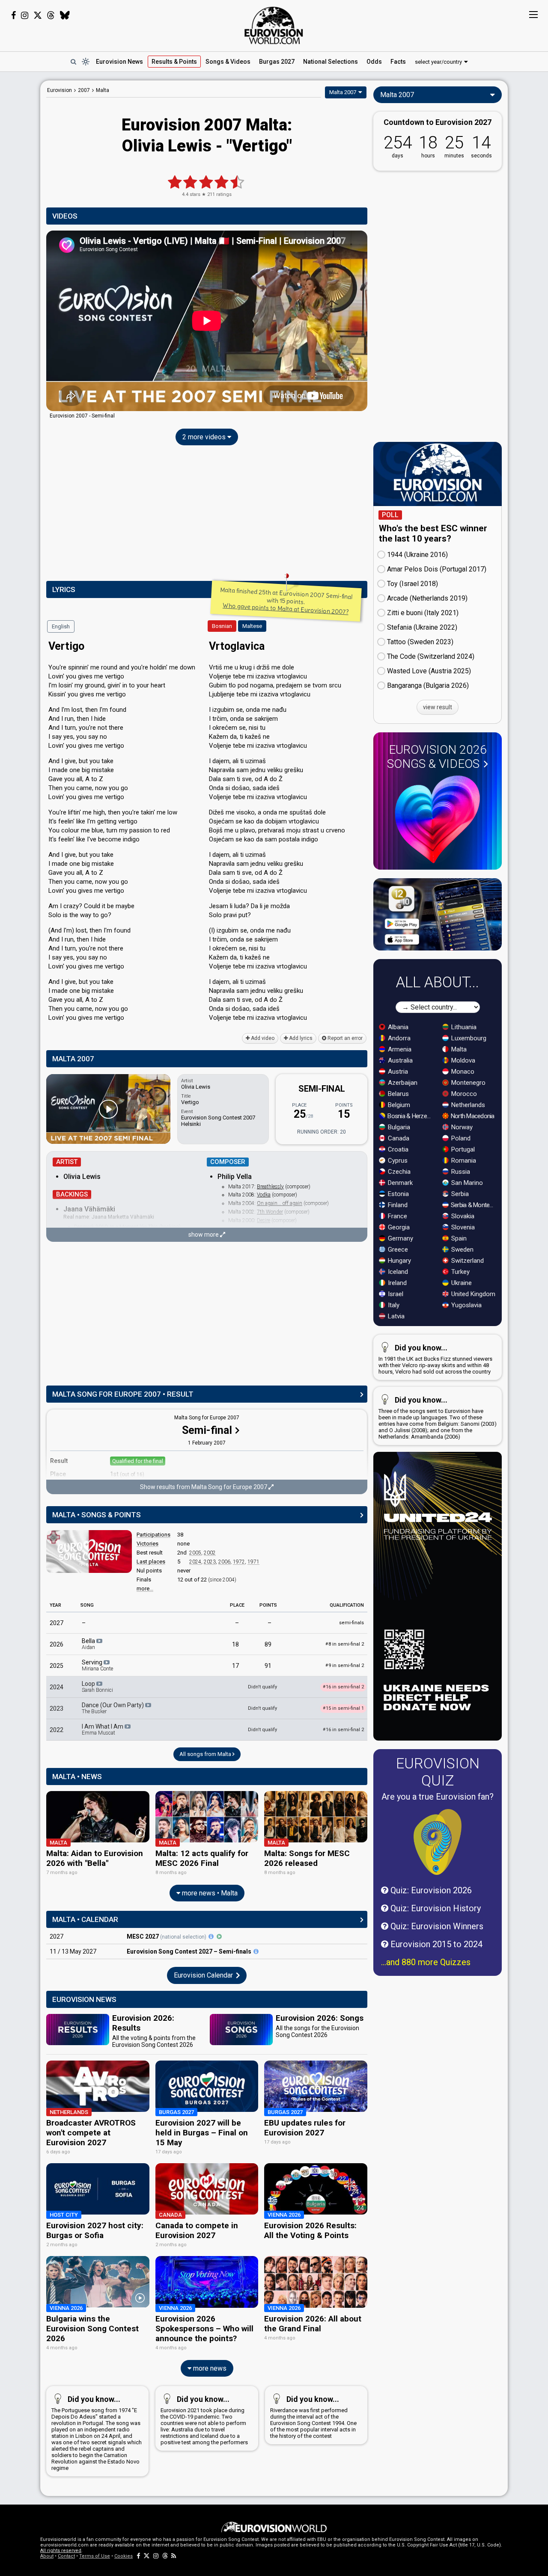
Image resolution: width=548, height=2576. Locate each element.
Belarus (398, 1094)
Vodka (264, 1195)
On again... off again (280, 1203)
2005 (195, 1553)
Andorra (398, 1038)
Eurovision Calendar (204, 1975)
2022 (57, 1730)
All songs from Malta (206, 1754)
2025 (57, 1666)
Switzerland (467, 1261)
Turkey (460, 1272)
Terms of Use (95, 2556)
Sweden (462, 1250)
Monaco (462, 1072)
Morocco (463, 1094)
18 (235, 1644)
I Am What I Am (103, 1729)
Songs (228, 62)
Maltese (252, 626)
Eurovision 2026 (437, 757)
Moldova (462, 1060)
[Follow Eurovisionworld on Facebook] (13, 15)
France (397, 1216)
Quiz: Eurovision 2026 (430, 1890)
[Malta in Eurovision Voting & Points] (89, 1552)
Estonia (398, 1194)
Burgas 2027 (277, 62)
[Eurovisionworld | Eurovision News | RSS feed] (174, 2556)
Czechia (398, 1172)
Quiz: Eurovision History (435, 1908)
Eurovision (60, 90)
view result (438, 707)
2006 (224, 1562)
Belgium (398, 1105)
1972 (239, 1562)
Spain (458, 1238)
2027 (57, 1623)
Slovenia (462, 1227)
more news (209, 2368)
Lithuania (463, 1027)
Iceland (397, 1272)
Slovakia (462, 1216)
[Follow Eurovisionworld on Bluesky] (65, 15)
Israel (395, 1294)
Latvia (395, 1316)
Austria (397, 1072)
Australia (399, 1060)
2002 (210, 1553)
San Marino (466, 1183)
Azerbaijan (402, 1083)
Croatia (397, 1149)
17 (235, 1666)
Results (174, 62)
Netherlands (467, 1105)
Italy (393, 1305)
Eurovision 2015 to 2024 (435, 1944)
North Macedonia (472, 1116)
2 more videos (205, 437)
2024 (195, 1562)
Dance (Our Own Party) (113, 1708)
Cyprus (397, 1161)
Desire (264, 1220)
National (331, 62)
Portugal (462, 1149)
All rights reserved (61, 2551)
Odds (374, 62)
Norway (461, 1127)
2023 (210, 1562)
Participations (153, 1535)
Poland (460, 1138)
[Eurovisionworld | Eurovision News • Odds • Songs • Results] (274, 26)
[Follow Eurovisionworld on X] (38, 15)
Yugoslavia (466, 1305)
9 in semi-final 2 (345, 1666)
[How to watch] (219, 1936)
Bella (89, 1644)
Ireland (396, 1283)
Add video (262, 1038)
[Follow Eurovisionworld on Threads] (51, 15)
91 (268, 1666)
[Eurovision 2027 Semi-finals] (256, 1951)
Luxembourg (468, 1038)
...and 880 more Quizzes (426, 1962)
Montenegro (468, 1083)
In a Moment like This (134, 1227)
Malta (458, 1049)
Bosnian (222, 626)
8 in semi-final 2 (345, 1644)
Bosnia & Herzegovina (410, 1116)
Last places (151, 1562)
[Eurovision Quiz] (438, 1842)
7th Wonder (270, 1212)
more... (145, 1589)
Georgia (398, 1227)
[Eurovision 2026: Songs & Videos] (438, 819)
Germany (400, 1238)
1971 (253, 1562)
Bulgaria (398, 1127)
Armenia (399, 1049)
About (47, 2556)
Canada (398, 1138)
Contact (66, 2556)
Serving (97, 1665)
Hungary (399, 1261)
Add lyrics (300, 1038)
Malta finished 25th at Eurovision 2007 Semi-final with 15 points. (287, 601)
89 (268, 1644)
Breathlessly (270, 1187)
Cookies (124, 2556)
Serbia (459, 1194)
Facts (398, 62)
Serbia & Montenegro (474, 1205)
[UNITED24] (438, 1596)
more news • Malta (209, 1893)
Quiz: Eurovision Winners (436, 1926)
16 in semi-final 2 (343, 1730)
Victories (147, 1544)
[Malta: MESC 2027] (211, 1936)
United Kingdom (472, 1294)
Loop (97, 1687)
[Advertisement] (207, 515)
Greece (397, 1250)
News (119, 62)
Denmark (399, 1183)
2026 (57, 1644)
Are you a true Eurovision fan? (438, 1797)
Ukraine (461, 1283)
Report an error (344, 1038)
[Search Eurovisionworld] (73, 62)
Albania (397, 1027)
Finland (397, 1205)
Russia (460, 1172)
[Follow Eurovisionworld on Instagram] (25, 15)
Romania (463, 1161)
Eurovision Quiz (438, 1772)
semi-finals (351, 1623)
